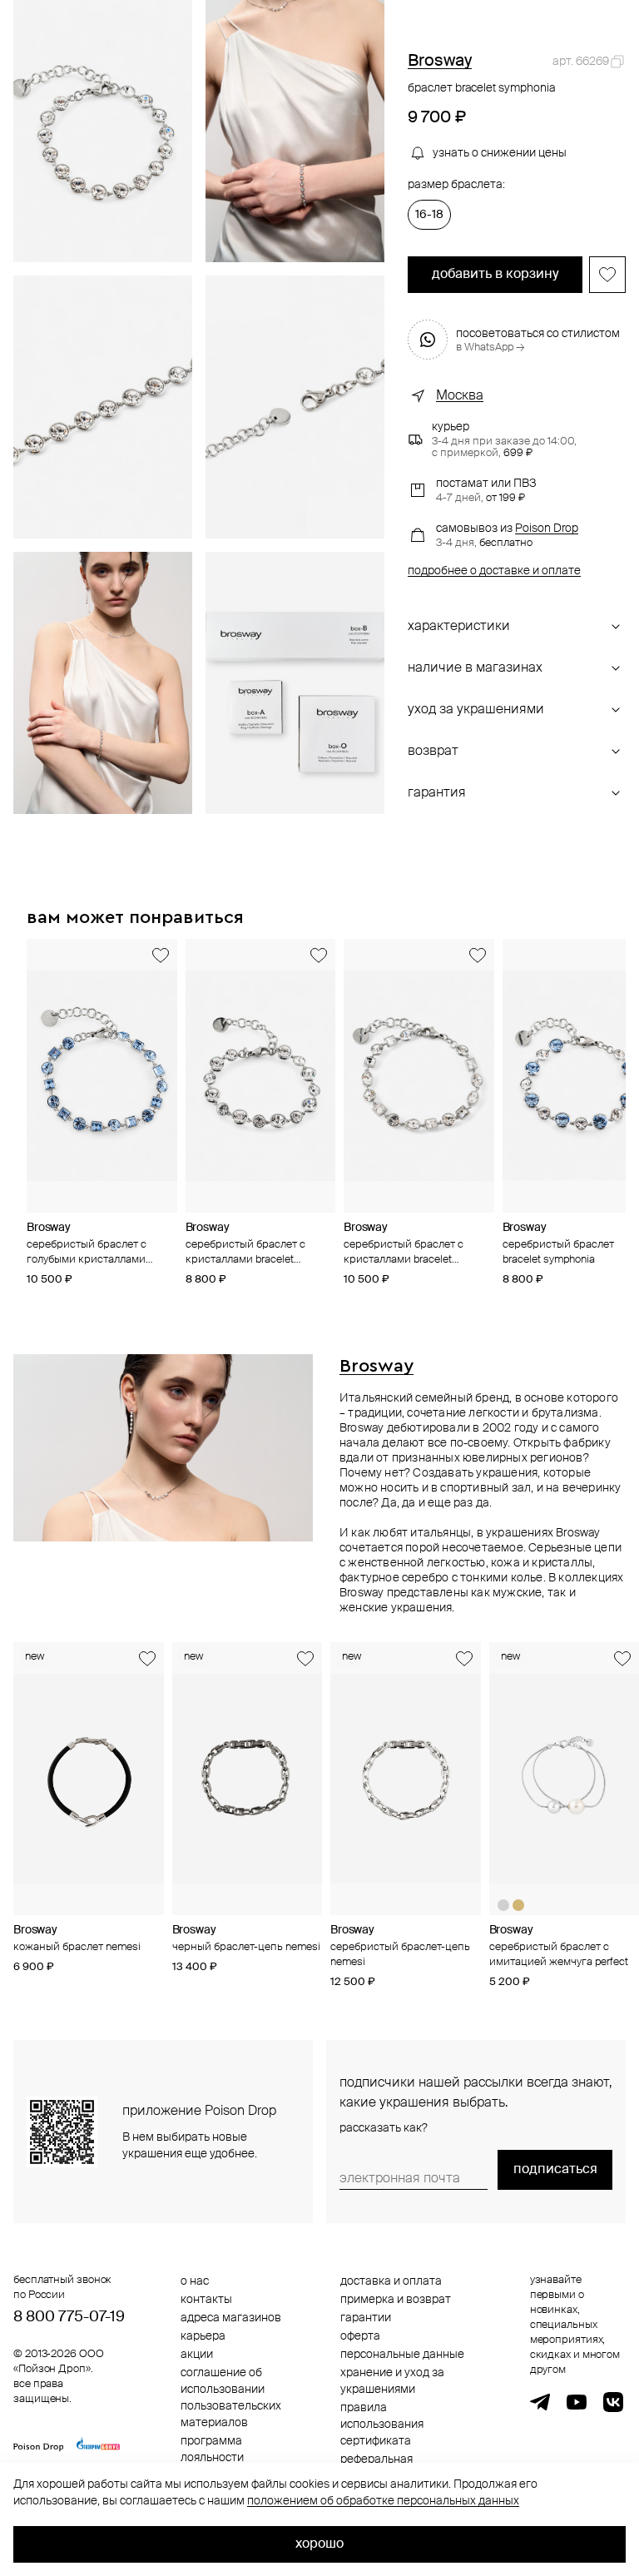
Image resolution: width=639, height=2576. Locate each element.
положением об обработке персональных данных (383, 2501)
